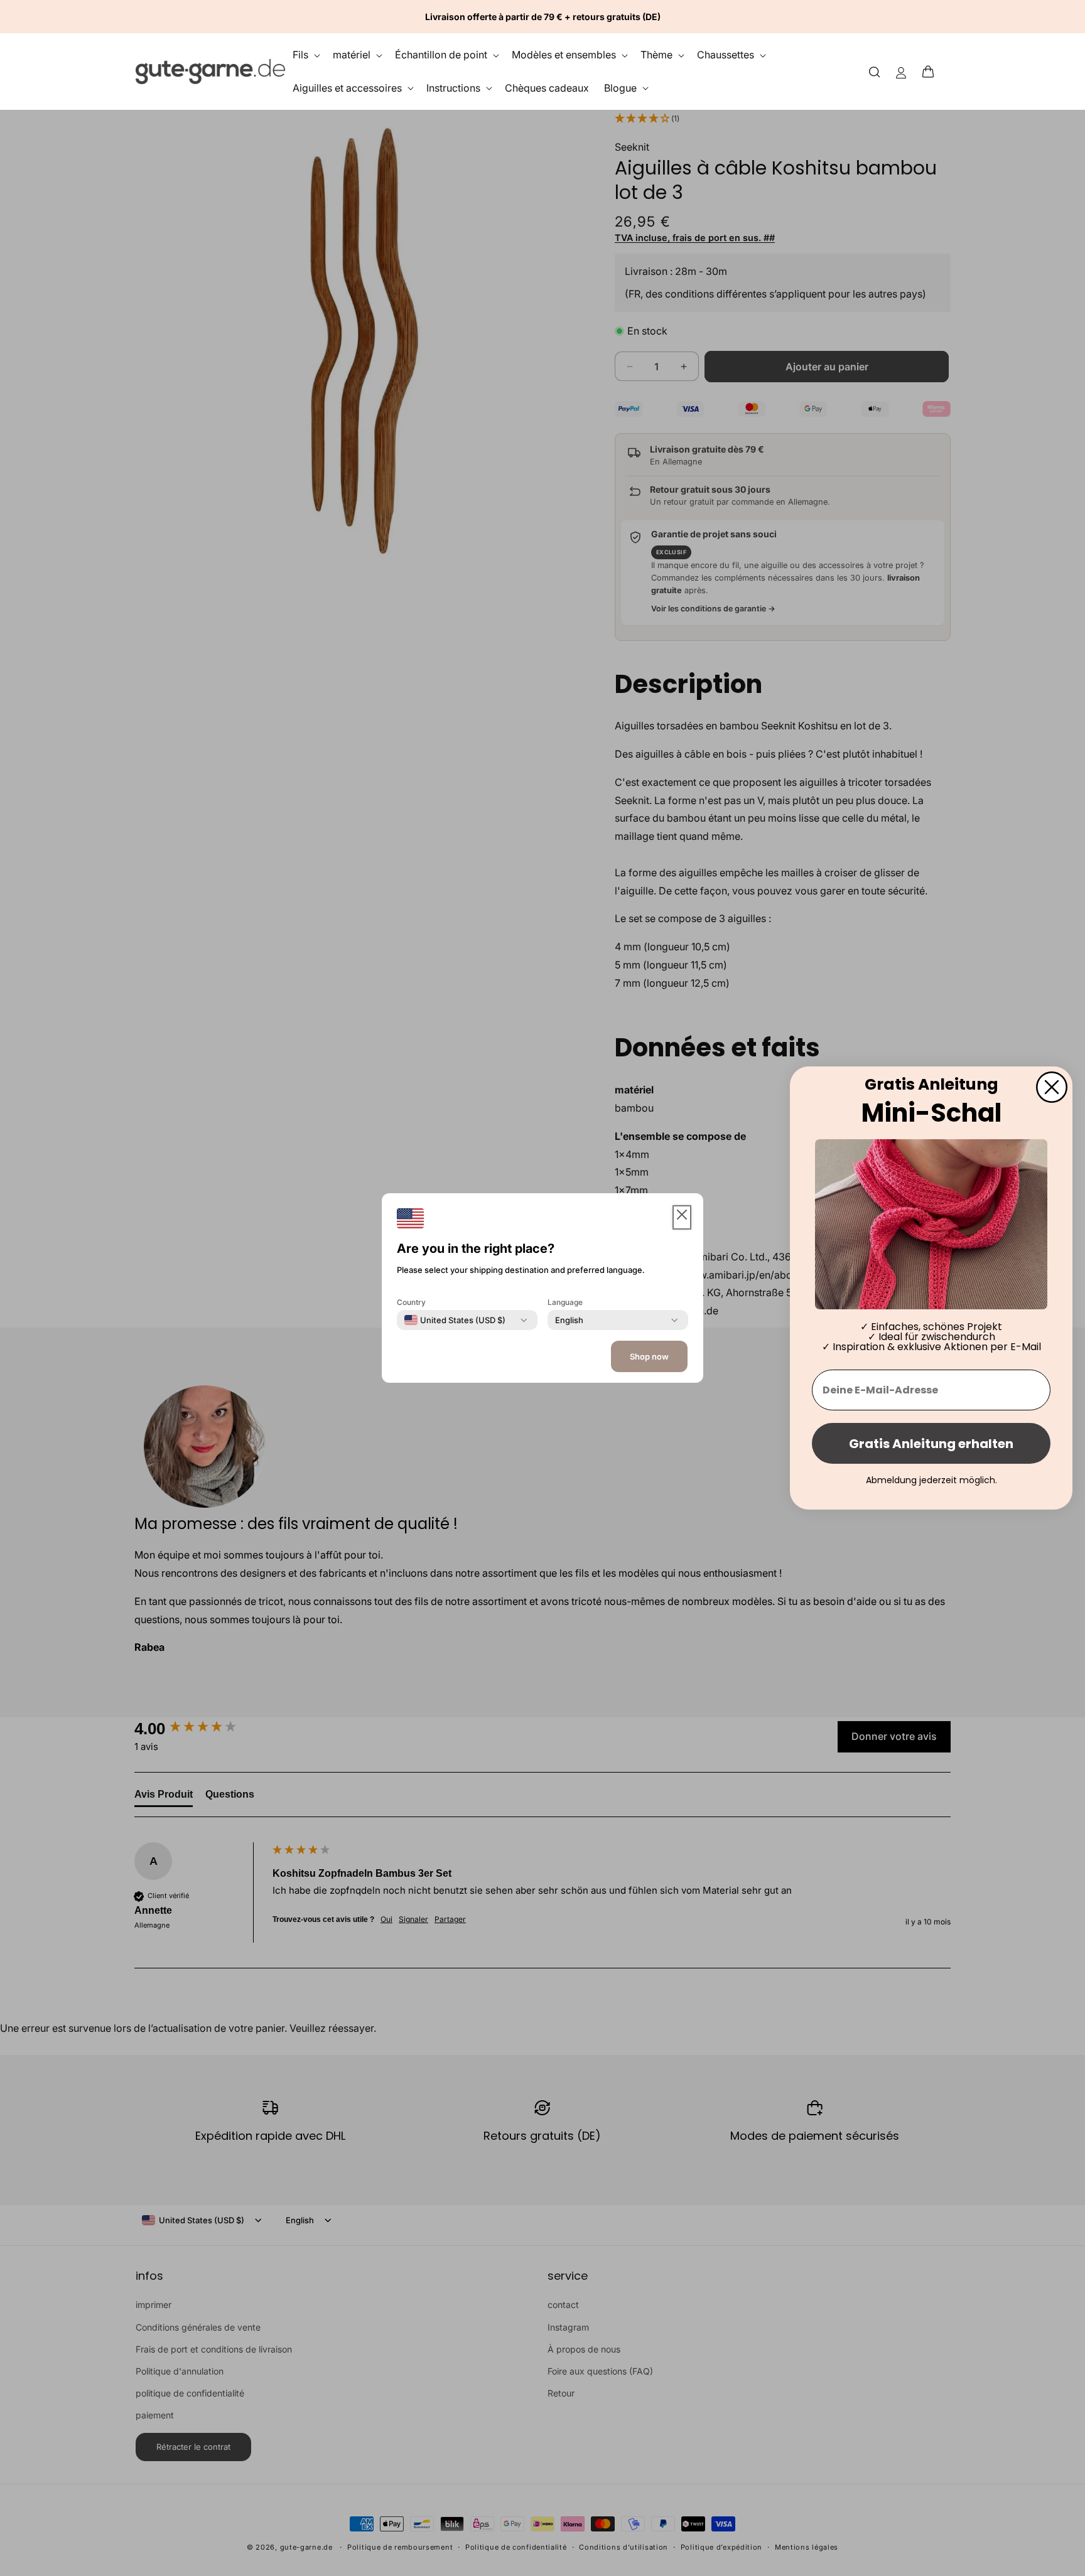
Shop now (649, 1356)
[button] (932, 72)
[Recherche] (875, 71)
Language (565, 1302)
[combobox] (455, 1320)
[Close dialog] (1052, 1087)
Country (411, 1302)
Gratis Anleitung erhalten (931, 1444)
